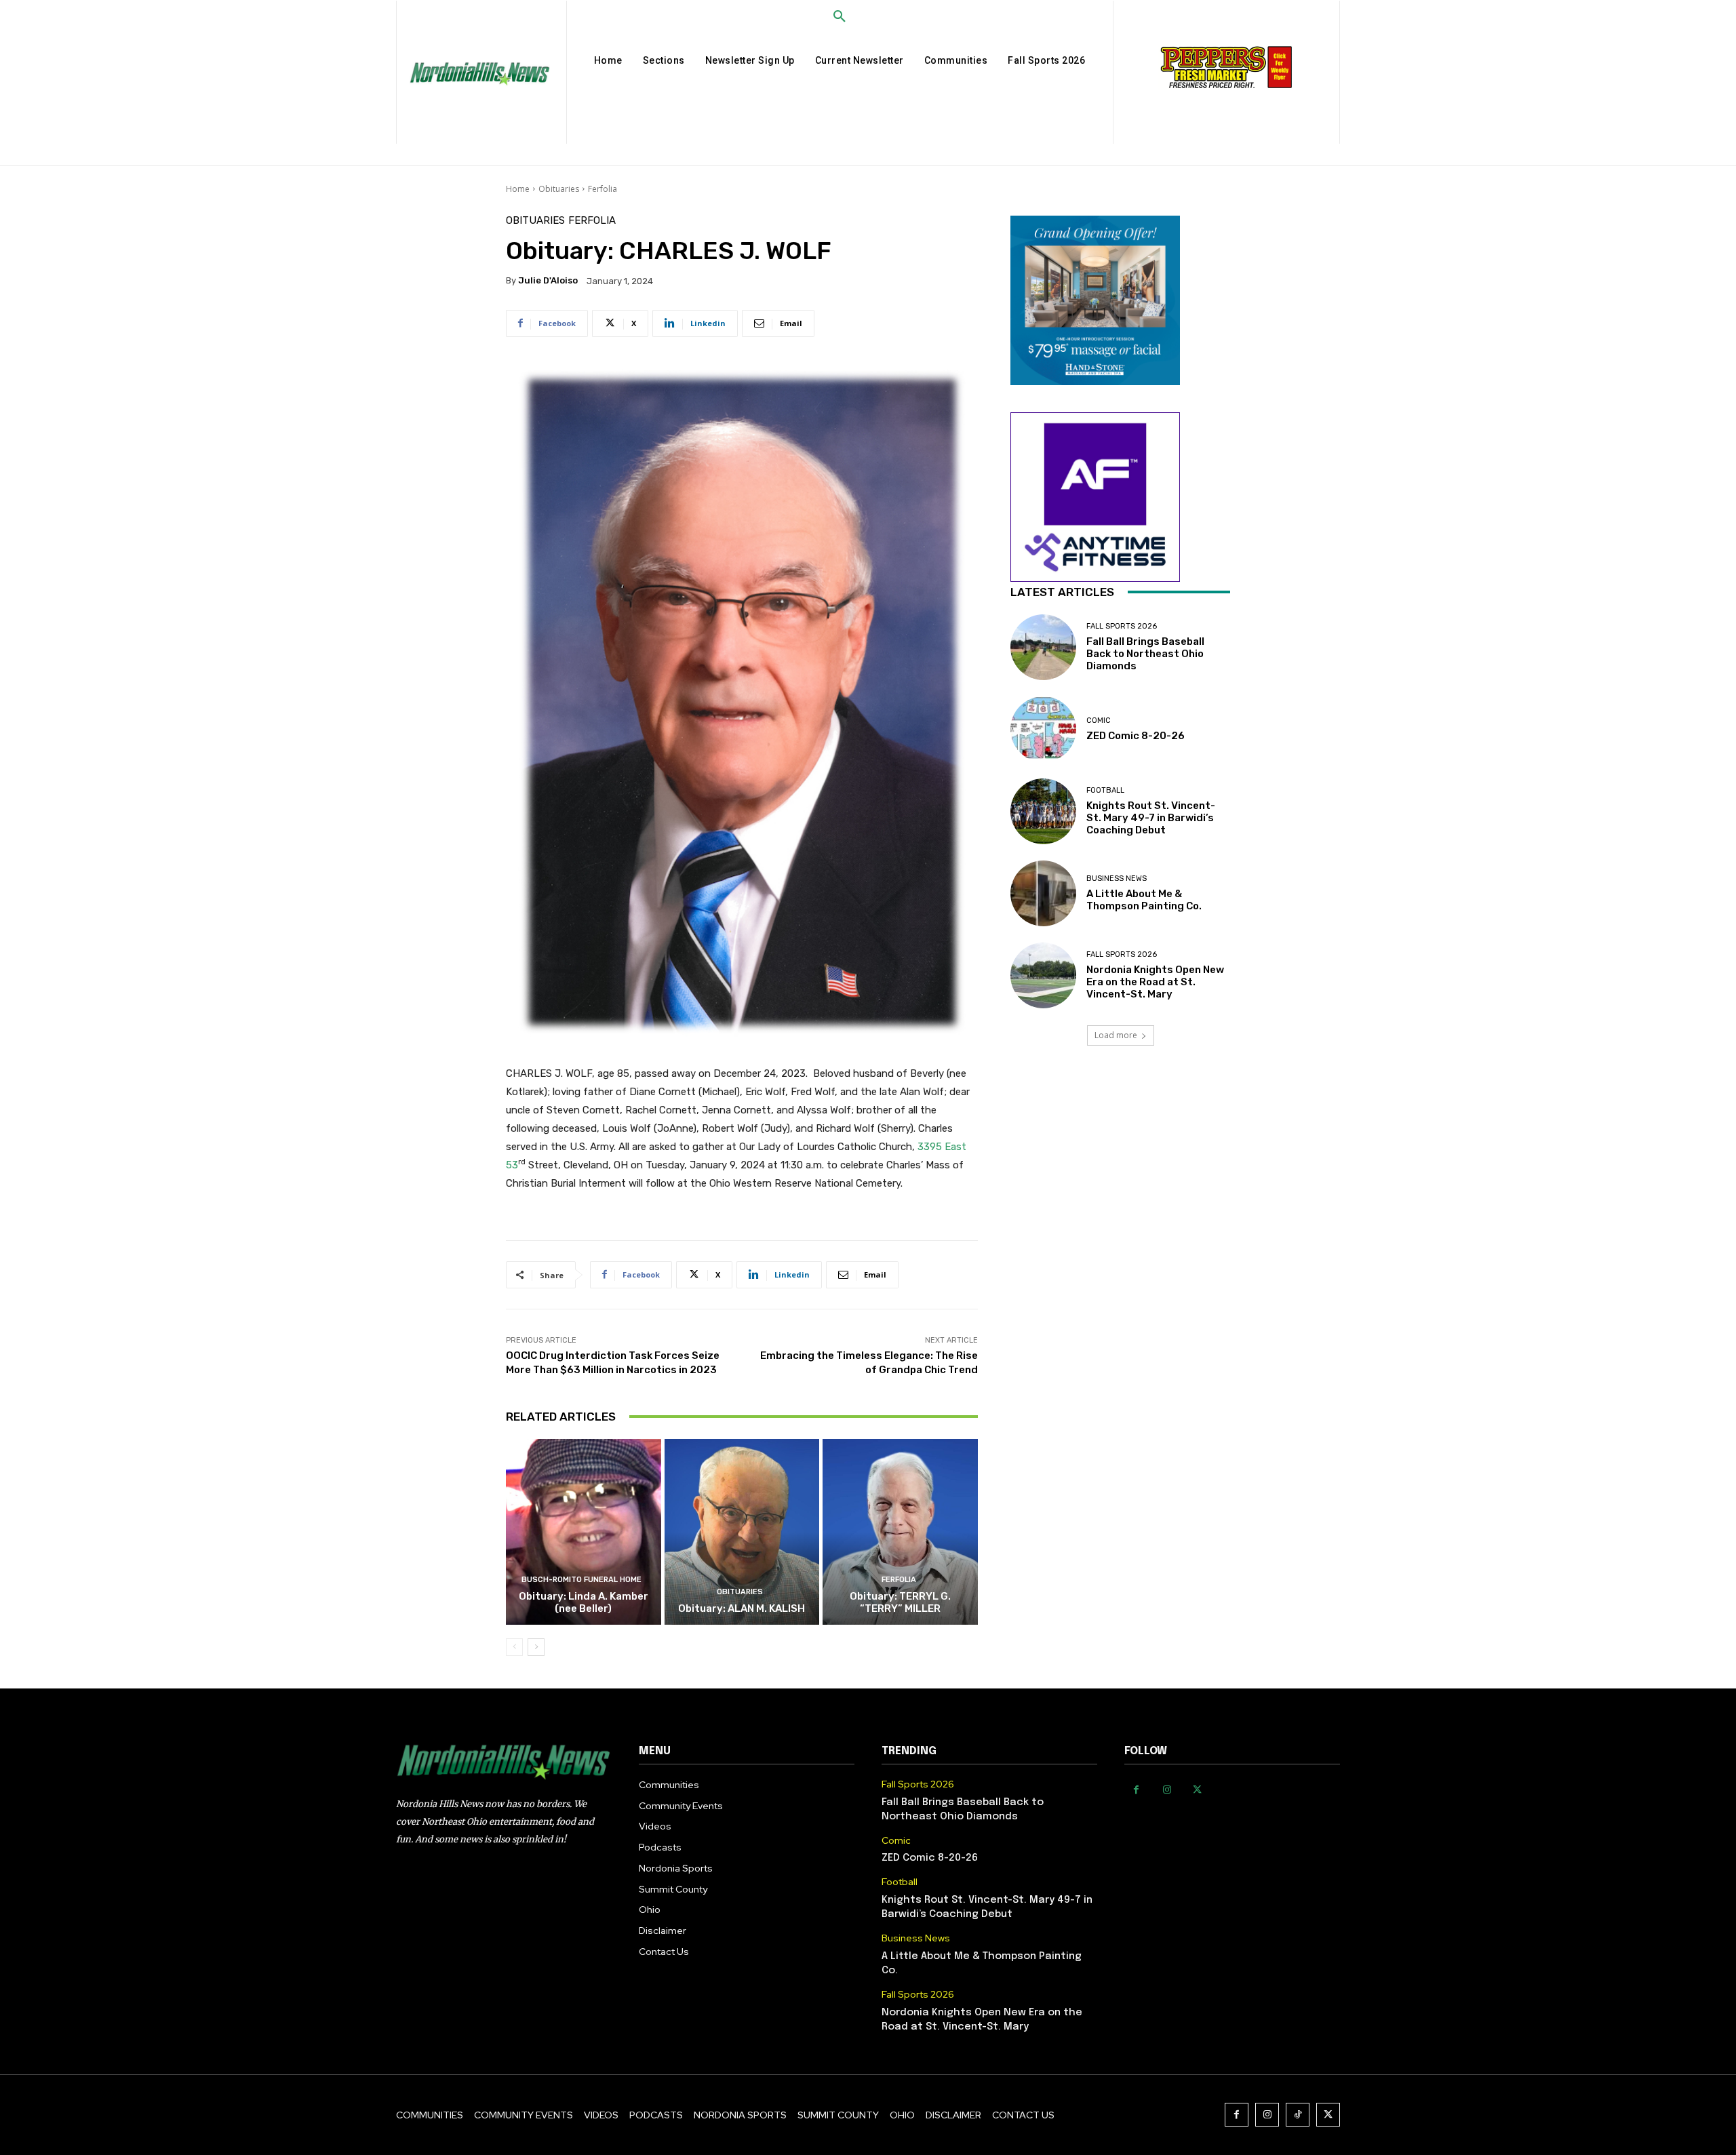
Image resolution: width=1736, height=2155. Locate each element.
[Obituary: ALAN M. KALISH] (742, 1532)
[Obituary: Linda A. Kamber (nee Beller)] (584, 1532)
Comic (1099, 720)
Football (1105, 790)
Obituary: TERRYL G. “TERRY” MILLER (900, 1602)
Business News (1117, 878)
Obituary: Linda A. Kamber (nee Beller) (584, 1602)
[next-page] (536, 1647)
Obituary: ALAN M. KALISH (742, 1608)
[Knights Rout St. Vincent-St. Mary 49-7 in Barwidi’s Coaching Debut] (1043, 811)
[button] (840, 17)
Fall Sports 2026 (1122, 626)
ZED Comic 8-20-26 (1136, 736)
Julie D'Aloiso (548, 280)
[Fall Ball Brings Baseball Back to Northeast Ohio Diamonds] (1043, 647)
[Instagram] (1167, 1790)
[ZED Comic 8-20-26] (1043, 729)
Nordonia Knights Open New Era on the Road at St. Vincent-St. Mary (1155, 982)
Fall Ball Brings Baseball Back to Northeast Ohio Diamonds (1145, 654)
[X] (1197, 1790)
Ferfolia (603, 189)
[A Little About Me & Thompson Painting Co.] (1043, 893)
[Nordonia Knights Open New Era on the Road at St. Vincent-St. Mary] (1043, 975)
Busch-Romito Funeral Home (581, 1580)
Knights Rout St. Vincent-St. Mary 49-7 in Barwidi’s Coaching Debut (1151, 818)
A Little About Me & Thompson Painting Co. (1144, 900)
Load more (1116, 1035)
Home (518, 189)
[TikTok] (1298, 2115)
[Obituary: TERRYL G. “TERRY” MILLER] (900, 1532)
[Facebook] (1136, 1790)
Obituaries (559, 189)
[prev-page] (514, 1647)
